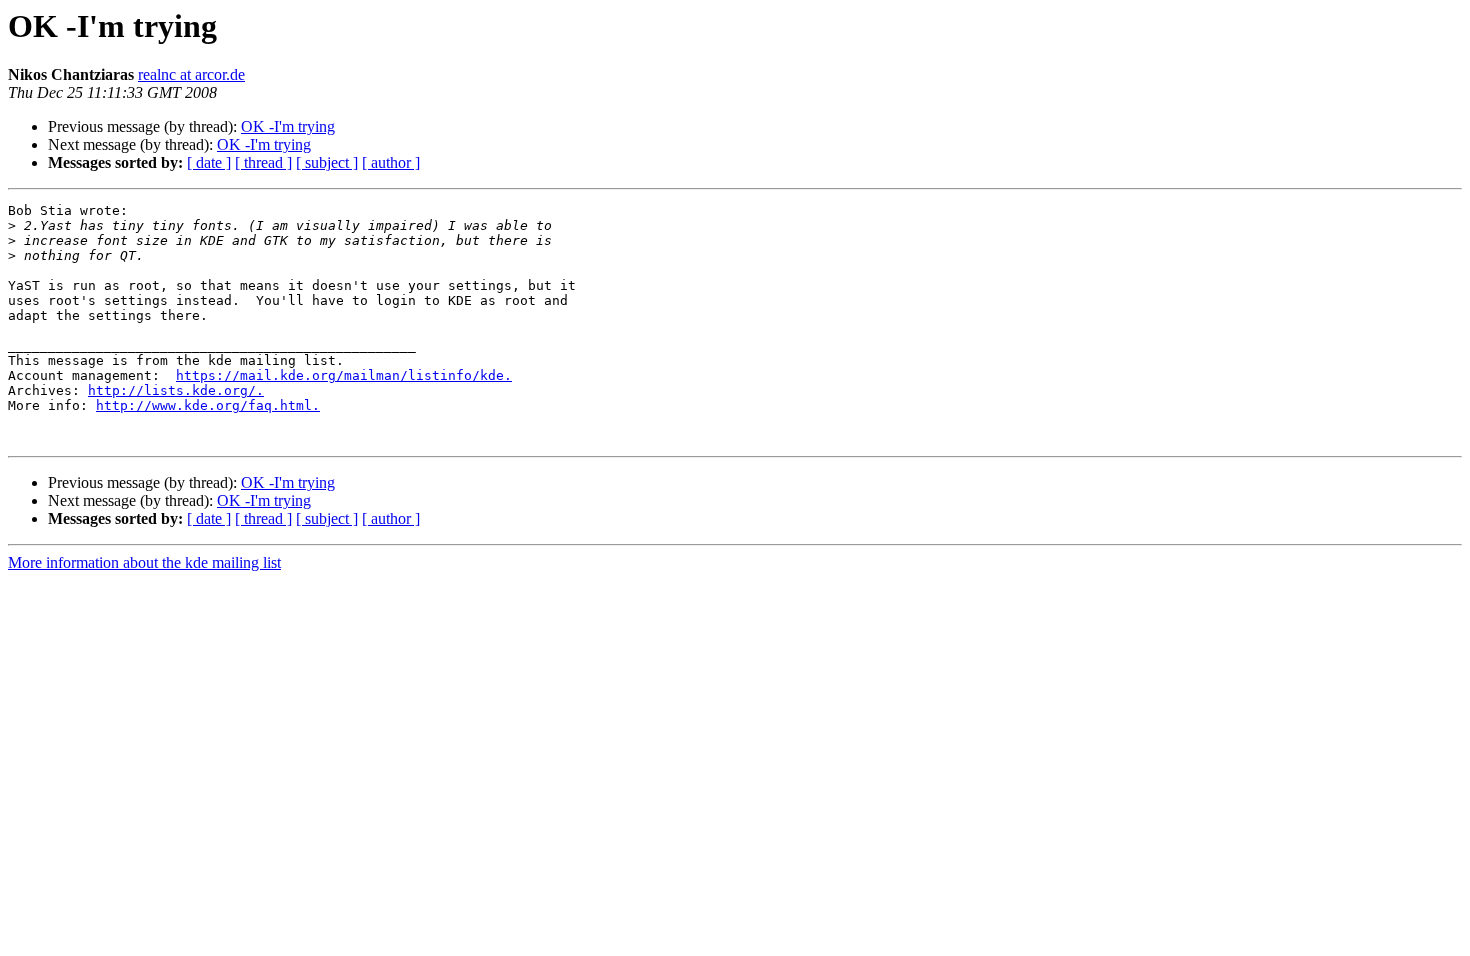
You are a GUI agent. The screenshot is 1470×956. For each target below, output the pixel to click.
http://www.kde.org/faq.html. (208, 405)
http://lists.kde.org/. (176, 390)
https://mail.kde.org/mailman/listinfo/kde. (344, 375)
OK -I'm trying (288, 126)
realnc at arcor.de (191, 74)
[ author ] (391, 162)
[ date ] (209, 162)
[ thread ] (263, 162)
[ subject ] (327, 162)
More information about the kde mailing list (144, 562)
